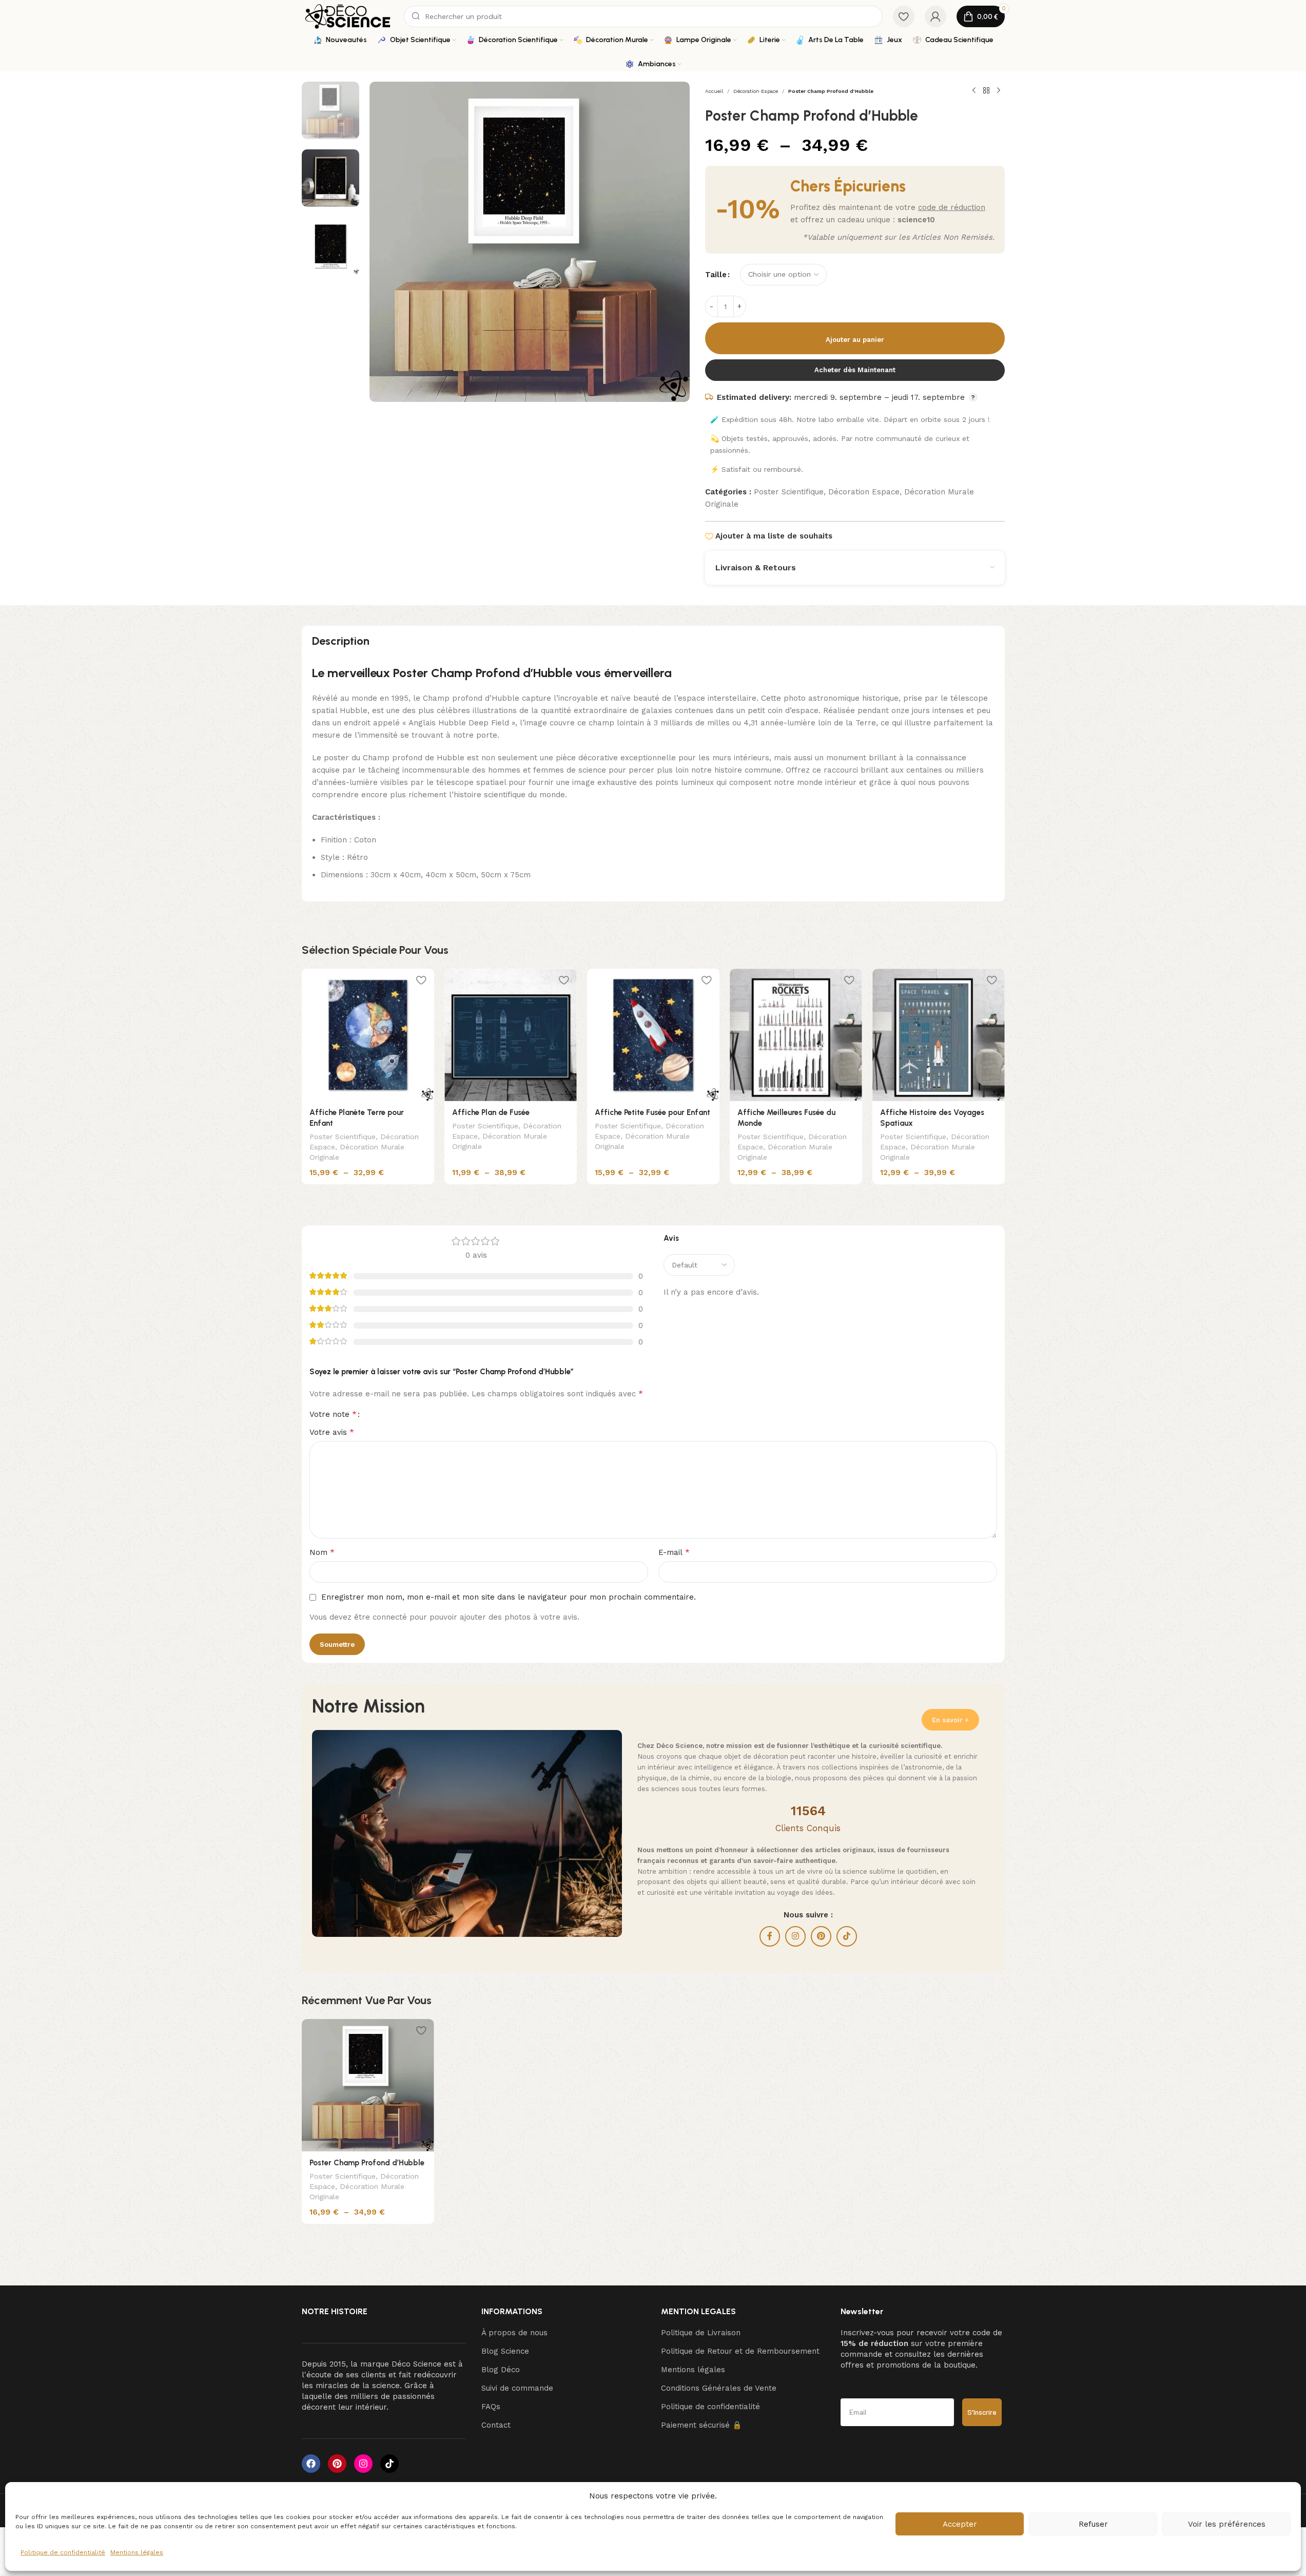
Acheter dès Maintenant (855, 370)
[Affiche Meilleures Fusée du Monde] (796, 1035)
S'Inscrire (982, 2412)
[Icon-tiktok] (389, 2464)
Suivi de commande (517, 2388)
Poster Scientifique (789, 492)
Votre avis (332, 1432)
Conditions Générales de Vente (719, 2388)
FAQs (491, 2407)
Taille (716, 275)
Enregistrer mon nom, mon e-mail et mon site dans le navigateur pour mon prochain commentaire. (509, 1597)
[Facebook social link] (770, 1936)
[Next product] (999, 91)
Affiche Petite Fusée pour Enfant (652, 1112)
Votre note (333, 1414)
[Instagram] (363, 2464)
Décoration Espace (756, 91)
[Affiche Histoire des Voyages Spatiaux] (939, 1035)
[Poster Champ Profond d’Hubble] (368, 2085)
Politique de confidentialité (63, 2552)
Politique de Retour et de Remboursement (740, 2351)
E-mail (674, 1552)
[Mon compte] (935, 16)
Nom (322, 1552)
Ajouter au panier (855, 340)
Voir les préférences (1227, 2524)
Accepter (960, 2524)
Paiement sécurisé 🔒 (701, 2425)
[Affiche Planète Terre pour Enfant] (368, 1035)
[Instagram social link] (795, 1936)
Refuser (1093, 2524)
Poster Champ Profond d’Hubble (367, 2163)
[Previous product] (974, 91)
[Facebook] (311, 2464)
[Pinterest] (337, 2464)
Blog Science (505, 2351)
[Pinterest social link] (821, 1936)
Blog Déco (501, 2370)
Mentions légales (137, 2552)
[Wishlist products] (904, 16)
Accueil (714, 91)
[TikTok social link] (847, 1936)
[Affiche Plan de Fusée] (511, 1035)
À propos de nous (514, 2333)
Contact (496, 2425)
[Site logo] (348, 16)
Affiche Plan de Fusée (491, 1112)
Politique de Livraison (701, 2333)
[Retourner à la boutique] (986, 91)
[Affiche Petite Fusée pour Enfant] (653, 1035)
